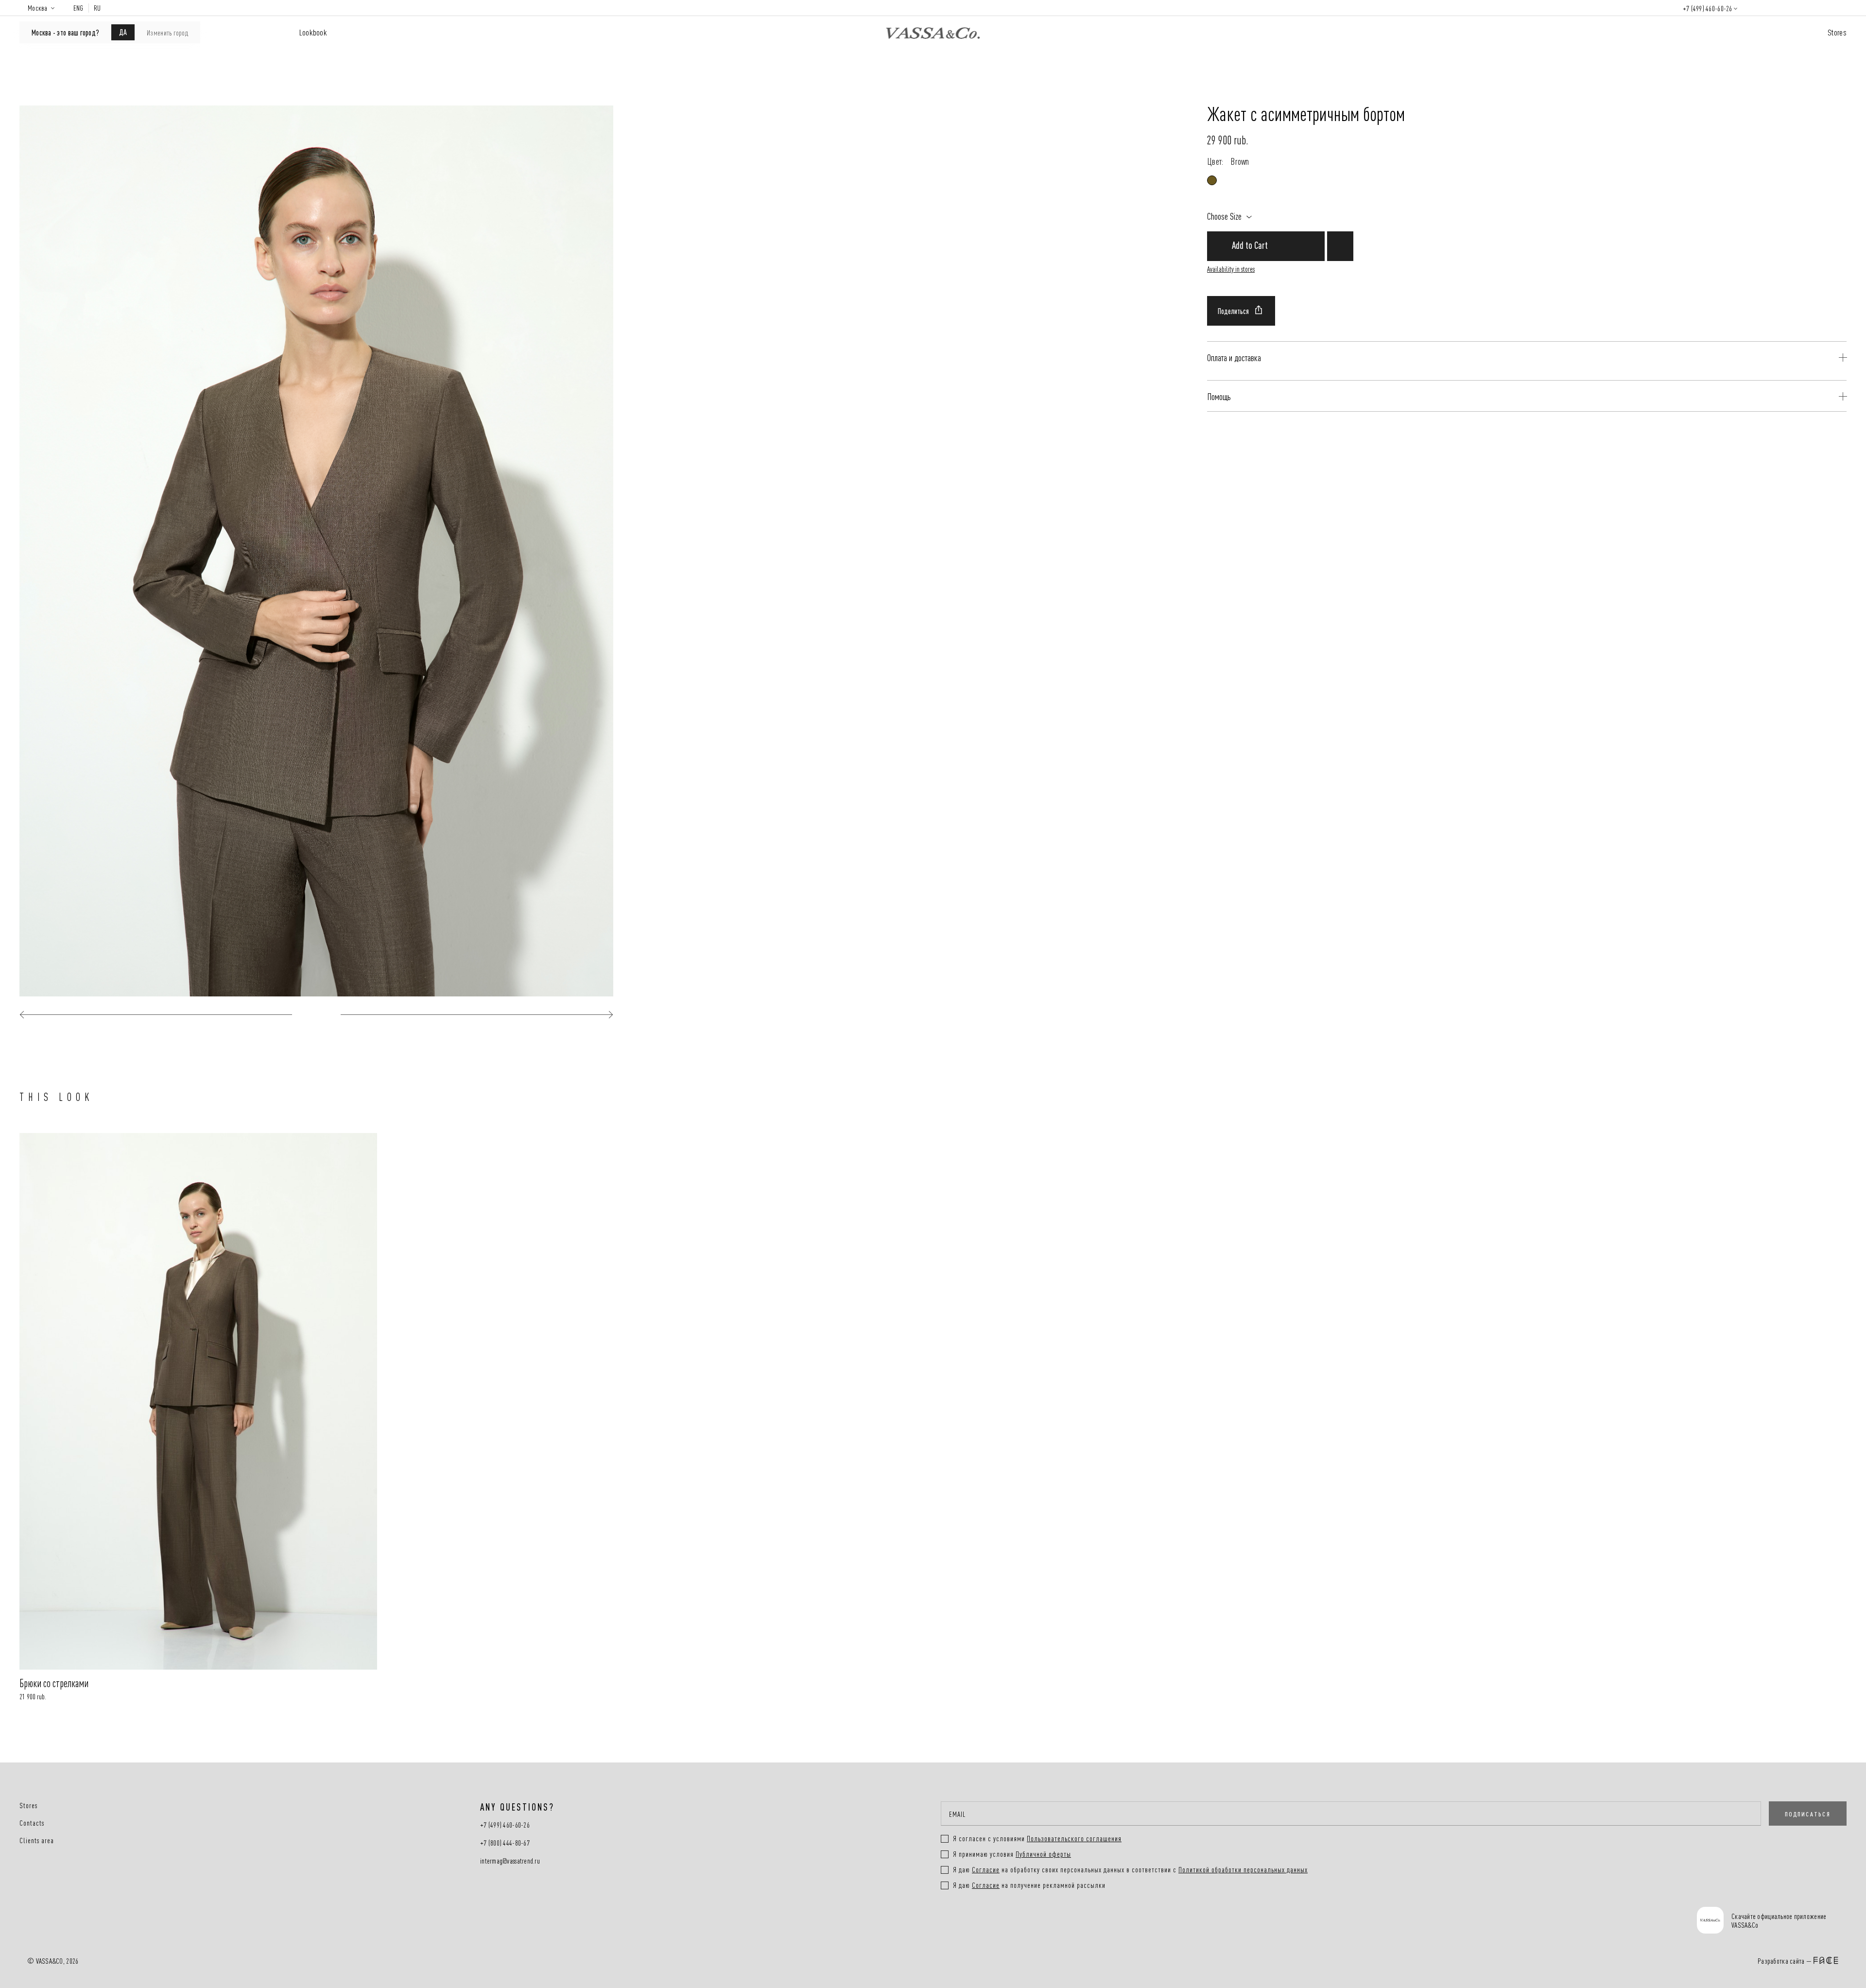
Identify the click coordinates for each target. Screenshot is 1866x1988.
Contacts (32, 1823)
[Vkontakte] (966, 1921)
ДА (123, 32)
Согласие (986, 1869)
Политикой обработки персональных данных (1243, 1869)
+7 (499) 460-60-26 (1708, 8)
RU (97, 8)
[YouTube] (1003, 1921)
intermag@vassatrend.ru (510, 1861)
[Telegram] (1039, 1921)
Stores (1837, 32)
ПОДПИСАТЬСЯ (1808, 1814)
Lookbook (313, 32)
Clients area (37, 1840)
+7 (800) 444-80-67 (505, 1843)
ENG (78, 8)
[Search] (1757, 8)
